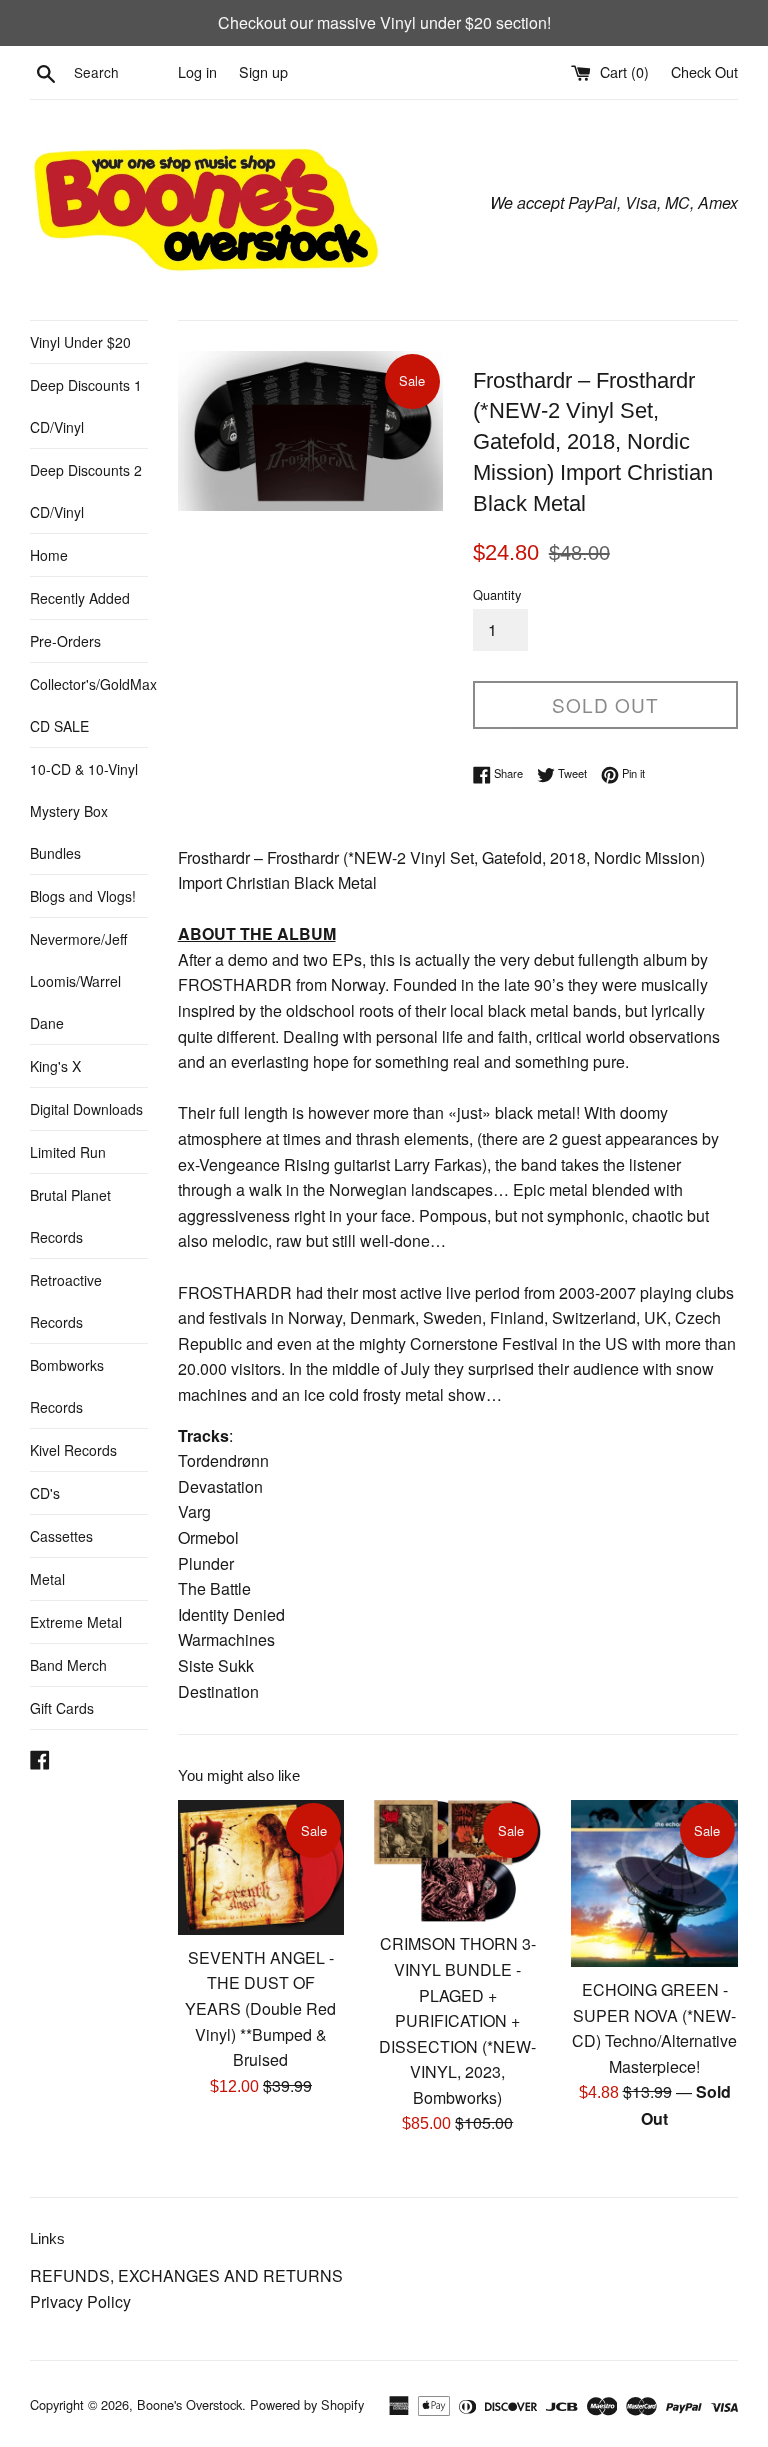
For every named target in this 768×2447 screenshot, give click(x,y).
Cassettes (61, 1536)
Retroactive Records (66, 1301)
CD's (45, 1493)
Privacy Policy (80, 2301)
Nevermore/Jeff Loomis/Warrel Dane (78, 981)
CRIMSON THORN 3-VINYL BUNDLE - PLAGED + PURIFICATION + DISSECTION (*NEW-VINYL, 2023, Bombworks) (457, 2020)
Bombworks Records (67, 1386)
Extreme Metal (76, 1622)
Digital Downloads (86, 1109)
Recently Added (80, 598)
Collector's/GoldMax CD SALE (89, 705)
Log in (197, 71)
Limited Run (68, 1152)
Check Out (704, 71)
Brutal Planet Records (70, 1216)
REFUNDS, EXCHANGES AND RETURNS (186, 2275)
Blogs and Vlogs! (83, 896)
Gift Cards (62, 1708)
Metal (47, 1579)
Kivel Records (73, 1450)
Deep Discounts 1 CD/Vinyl (86, 406)
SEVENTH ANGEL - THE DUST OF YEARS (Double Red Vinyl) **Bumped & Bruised (260, 2008)
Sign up (263, 71)
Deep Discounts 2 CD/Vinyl (86, 491)
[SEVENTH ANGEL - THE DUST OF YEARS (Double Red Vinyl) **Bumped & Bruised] (261, 1867)
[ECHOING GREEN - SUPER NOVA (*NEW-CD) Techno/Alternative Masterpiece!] (654, 1883)
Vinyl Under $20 (80, 342)
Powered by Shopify (307, 2404)
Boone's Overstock (189, 2404)
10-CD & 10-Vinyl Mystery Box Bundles (84, 811)
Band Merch (68, 1665)
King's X (55, 1066)
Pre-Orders (65, 641)
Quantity (497, 594)
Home (49, 555)
